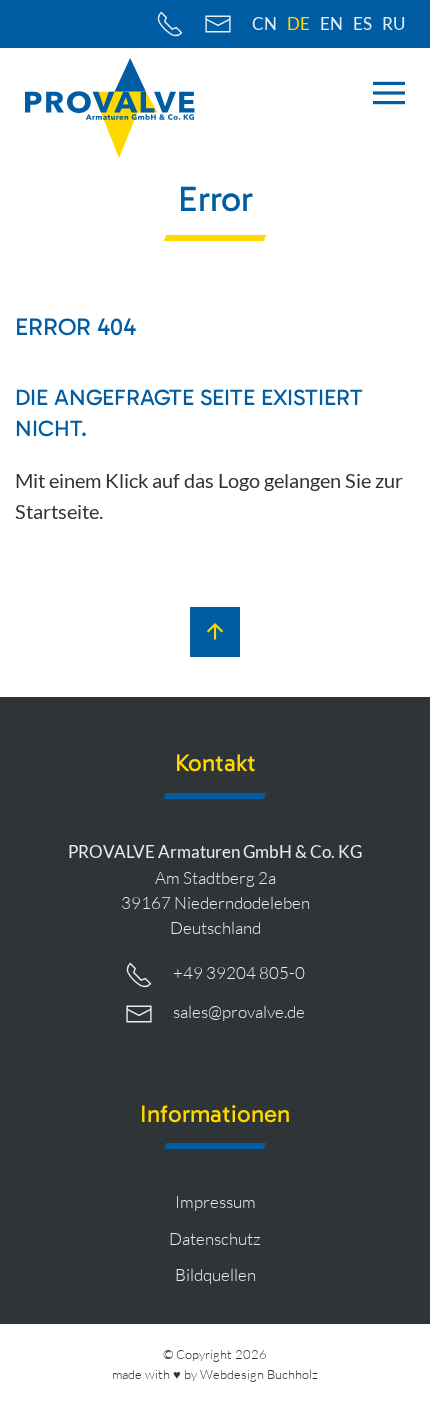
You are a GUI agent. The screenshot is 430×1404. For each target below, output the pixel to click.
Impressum (215, 1201)
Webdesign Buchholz (259, 1374)
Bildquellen (215, 1274)
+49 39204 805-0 (239, 972)
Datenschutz (215, 1238)
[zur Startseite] (110, 108)
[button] (389, 93)
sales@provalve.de (239, 1011)
